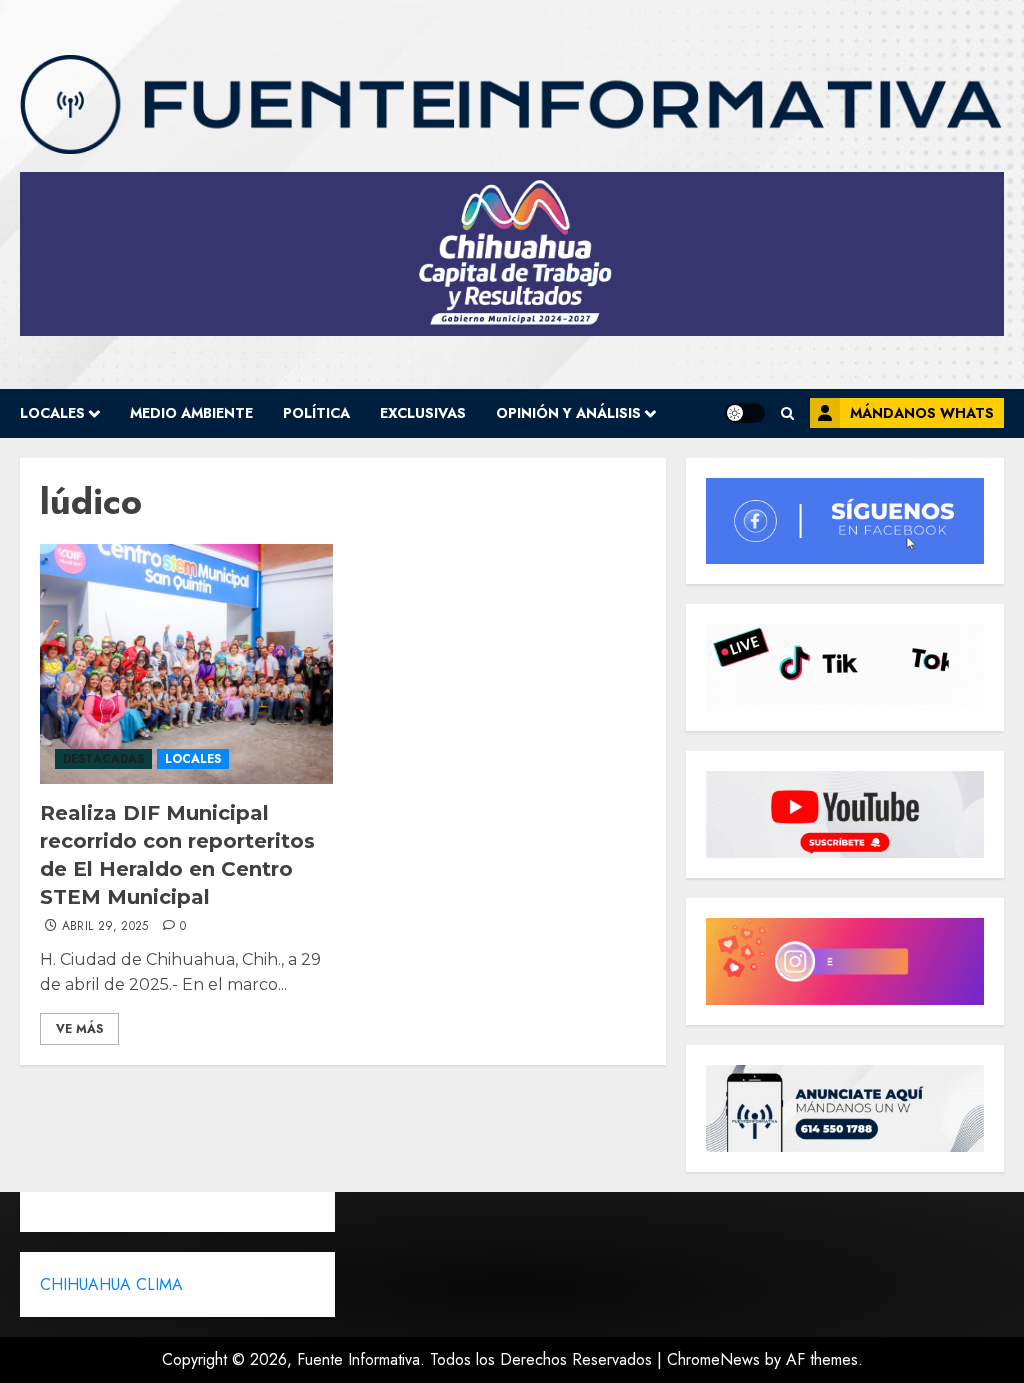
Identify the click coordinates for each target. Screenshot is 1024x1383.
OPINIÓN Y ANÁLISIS (568, 413)
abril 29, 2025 (105, 927)
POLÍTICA (316, 413)
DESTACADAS (103, 759)
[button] (787, 413)
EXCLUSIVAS (423, 413)
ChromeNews (713, 1359)
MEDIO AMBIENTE (191, 413)
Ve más (79, 1029)
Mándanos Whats (922, 413)
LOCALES (52, 413)
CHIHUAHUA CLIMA (111, 1284)
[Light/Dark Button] (745, 413)
